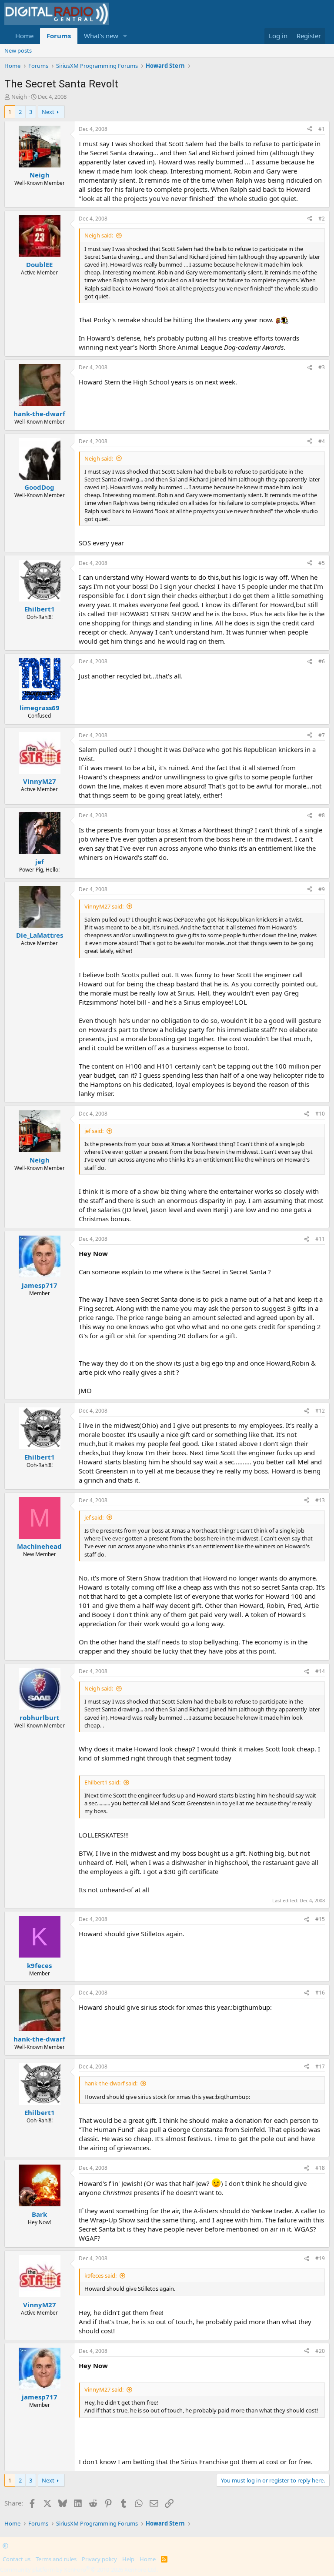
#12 (320, 1411)
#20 (320, 2351)
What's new (101, 36)
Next (48, 112)
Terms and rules (56, 2559)
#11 (320, 1239)
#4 (322, 441)
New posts (18, 50)
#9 (322, 889)
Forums (59, 36)
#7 (322, 735)
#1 (322, 129)
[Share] (310, 129)
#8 (322, 815)
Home (24, 36)
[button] (125, 36)
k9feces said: (100, 2275)
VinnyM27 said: (104, 906)
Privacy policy (99, 2559)
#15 (320, 1919)
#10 (320, 1114)
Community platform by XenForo (79, 2569)
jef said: (94, 1131)
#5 (322, 563)
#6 (322, 661)
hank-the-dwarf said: (111, 2083)
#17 (320, 2066)
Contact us (17, 2559)
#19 (320, 2258)
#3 (322, 367)
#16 (320, 1993)
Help (128, 2559)
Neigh (19, 97)
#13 (320, 1500)
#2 (322, 219)
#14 (320, 1671)
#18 (320, 2168)
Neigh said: (99, 235)
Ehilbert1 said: (102, 1782)
